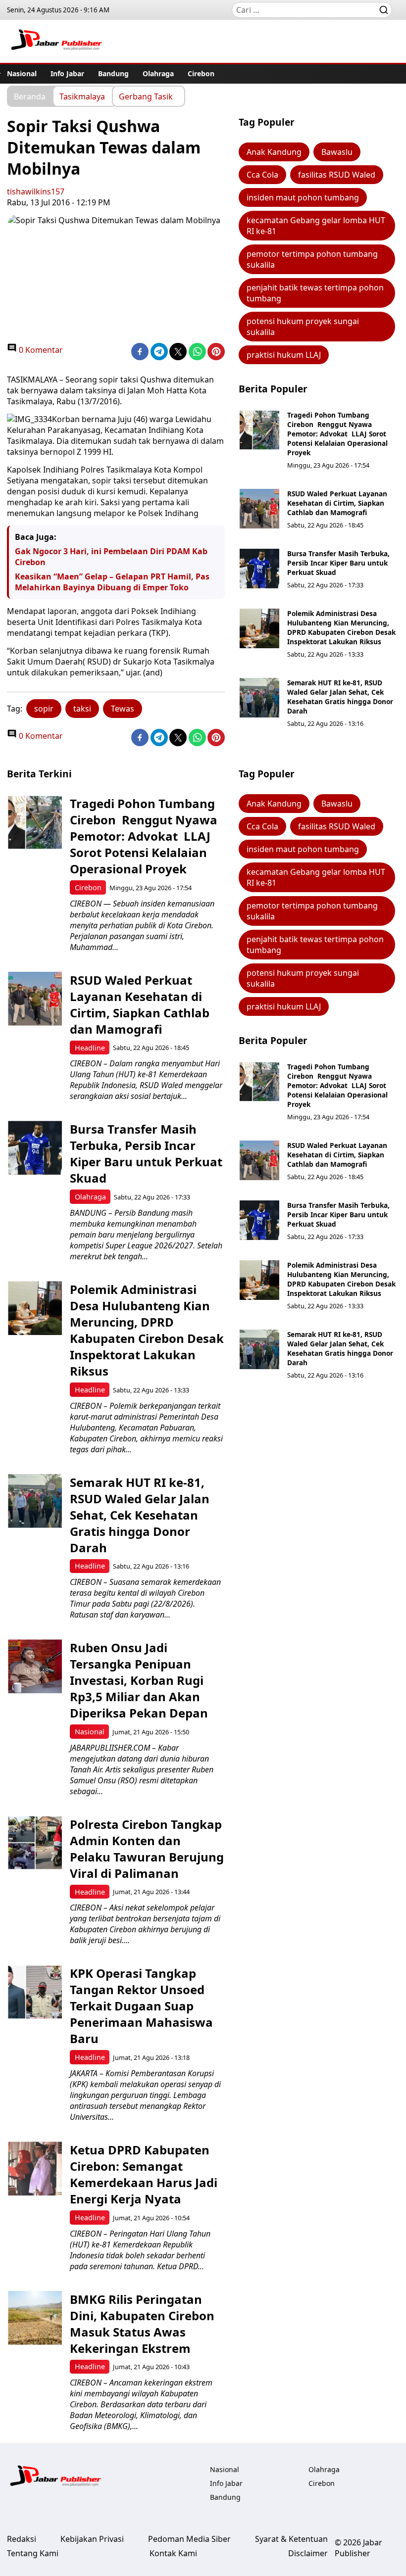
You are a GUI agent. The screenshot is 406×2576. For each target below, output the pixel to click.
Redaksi (22, 2539)
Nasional (22, 73)
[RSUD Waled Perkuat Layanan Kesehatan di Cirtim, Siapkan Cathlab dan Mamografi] (259, 509)
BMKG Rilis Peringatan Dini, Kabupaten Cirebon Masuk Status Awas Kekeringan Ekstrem (142, 2324)
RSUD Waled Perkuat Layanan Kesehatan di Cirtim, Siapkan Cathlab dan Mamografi (337, 503)
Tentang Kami (33, 2553)
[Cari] (384, 10)
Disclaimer (308, 2553)
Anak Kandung (274, 152)
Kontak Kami (173, 2553)
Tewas (123, 709)
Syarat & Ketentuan (291, 2539)
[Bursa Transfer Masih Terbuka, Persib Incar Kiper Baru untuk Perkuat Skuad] (259, 569)
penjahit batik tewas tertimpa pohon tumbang (315, 293)
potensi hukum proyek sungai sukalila (303, 327)
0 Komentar (40, 350)
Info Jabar (67, 73)
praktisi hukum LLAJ (284, 355)
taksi (82, 709)
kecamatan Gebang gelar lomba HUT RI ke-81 (316, 226)
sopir (44, 709)
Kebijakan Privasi (92, 2539)
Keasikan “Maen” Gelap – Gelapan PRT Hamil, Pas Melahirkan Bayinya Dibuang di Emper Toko (112, 582)
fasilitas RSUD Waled (337, 175)
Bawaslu (337, 152)
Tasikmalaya (82, 96)
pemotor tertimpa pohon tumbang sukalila (312, 259)
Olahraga (158, 73)
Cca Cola (262, 175)
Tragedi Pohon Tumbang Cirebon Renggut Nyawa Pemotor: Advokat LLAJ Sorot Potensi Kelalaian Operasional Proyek (337, 434)
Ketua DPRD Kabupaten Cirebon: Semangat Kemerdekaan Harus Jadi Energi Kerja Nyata (144, 2174)
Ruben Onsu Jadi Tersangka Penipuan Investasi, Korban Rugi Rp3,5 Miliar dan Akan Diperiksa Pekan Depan (139, 1680)
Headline (90, 1048)
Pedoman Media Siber (189, 2539)
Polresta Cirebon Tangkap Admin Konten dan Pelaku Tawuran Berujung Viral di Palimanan (147, 1849)
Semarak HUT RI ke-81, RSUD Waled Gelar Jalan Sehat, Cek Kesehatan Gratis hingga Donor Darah (340, 697)
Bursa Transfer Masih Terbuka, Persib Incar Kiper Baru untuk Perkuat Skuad (338, 563)
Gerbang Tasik (146, 96)
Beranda (30, 96)
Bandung (113, 73)
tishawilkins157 (36, 191)
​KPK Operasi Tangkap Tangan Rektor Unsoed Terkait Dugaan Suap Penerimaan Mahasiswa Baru (141, 2006)
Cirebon (201, 73)
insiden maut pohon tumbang (303, 197)
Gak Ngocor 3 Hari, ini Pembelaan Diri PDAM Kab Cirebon (111, 557)
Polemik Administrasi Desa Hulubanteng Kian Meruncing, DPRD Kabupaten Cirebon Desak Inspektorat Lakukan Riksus (341, 627)
